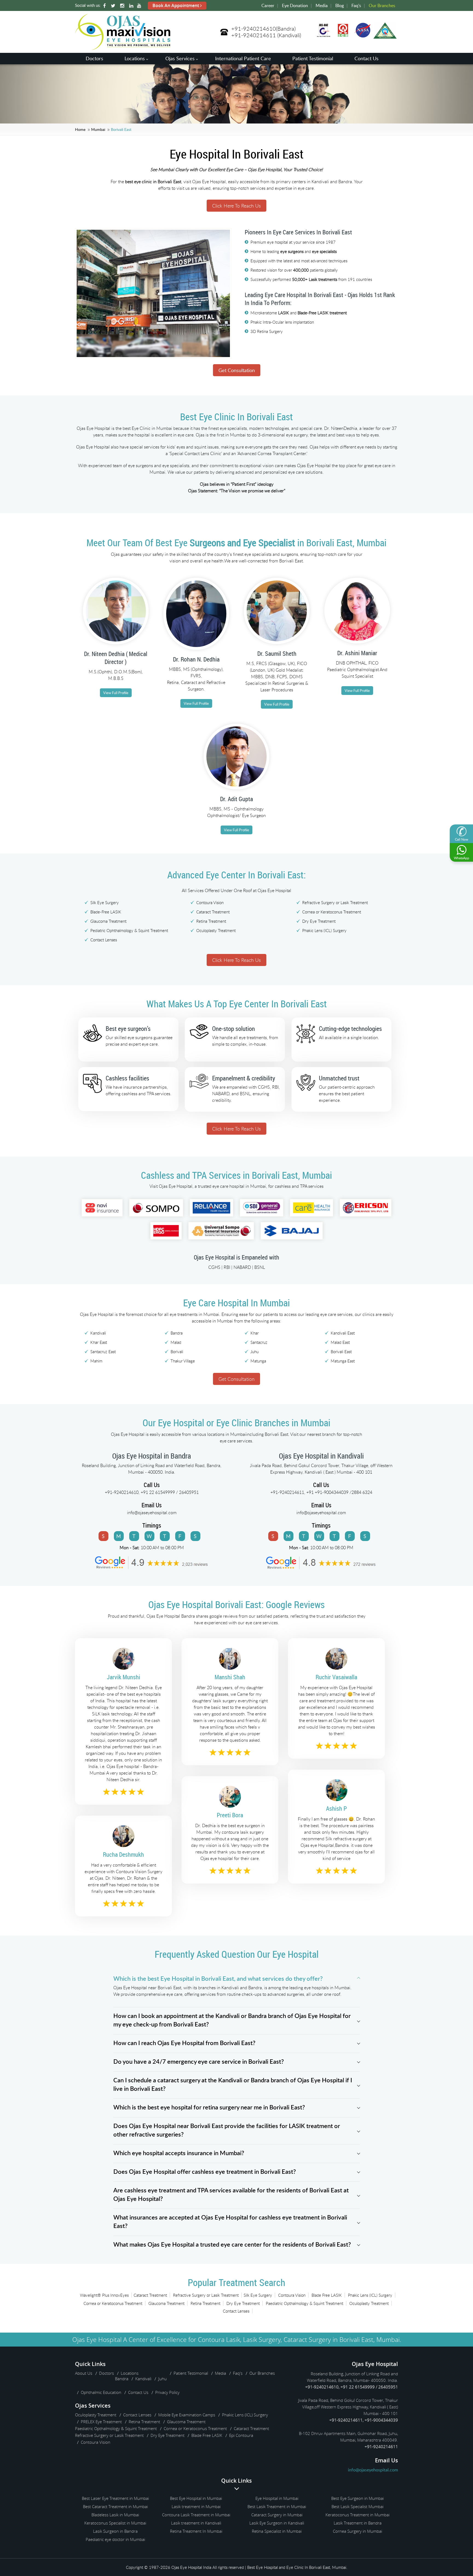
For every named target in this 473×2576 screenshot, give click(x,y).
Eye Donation (295, 5)
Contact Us (367, 58)
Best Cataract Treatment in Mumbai (115, 2506)
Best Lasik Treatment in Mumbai (277, 2506)
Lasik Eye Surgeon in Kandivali (277, 2523)
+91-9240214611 (254, 35)
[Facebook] (105, 6)
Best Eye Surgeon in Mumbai (357, 2498)
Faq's (356, 5)
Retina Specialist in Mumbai (277, 2531)
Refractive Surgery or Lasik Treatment (335, 902)
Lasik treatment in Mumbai (196, 2506)
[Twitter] (114, 6)
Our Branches (382, 5)
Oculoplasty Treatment (216, 930)
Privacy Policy (167, 2392)
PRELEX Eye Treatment (101, 2422)
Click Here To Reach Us (236, 206)
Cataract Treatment (213, 912)
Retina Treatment (211, 921)
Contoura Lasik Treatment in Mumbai (196, 2515)
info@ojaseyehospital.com (152, 1513)
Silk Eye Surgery (105, 902)
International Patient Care (243, 58)
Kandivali (143, 2379)
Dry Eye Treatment (319, 921)
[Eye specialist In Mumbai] (277, 648)
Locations (135, 58)
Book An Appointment (176, 5)
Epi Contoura (241, 2435)
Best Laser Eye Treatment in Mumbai (115, 2498)
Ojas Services (180, 58)
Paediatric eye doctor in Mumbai (115, 2539)
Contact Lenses (104, 940)
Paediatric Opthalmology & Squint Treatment (305, 2303)
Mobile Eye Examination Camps (187, 2415)
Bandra (122, 2379)
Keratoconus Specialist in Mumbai (115, 2523)
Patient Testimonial (313, 58)
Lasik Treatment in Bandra (358, 2523)
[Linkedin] (132, 6)
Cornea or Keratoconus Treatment (332, 912)
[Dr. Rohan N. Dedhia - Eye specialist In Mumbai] (196, 654)
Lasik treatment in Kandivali (196, 2523)
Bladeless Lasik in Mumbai (115, 2515)
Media (322, 5)
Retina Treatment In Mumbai (196, 2531)
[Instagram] (123, 6)
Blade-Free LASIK (106, 912)
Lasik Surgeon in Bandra (115, 2531)
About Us (84, 2373)
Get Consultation (237, 370)
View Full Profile (116, 693)
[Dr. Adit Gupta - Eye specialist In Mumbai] (236, 793)
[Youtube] (140, 6)
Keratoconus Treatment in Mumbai (357, 2515)
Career (268, 5)
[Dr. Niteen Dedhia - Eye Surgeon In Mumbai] (116, 648)
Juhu (162, 2379)
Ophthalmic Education (101, 2392)
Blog (340, 5)
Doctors (94, 58)
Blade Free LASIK (327, 2295)
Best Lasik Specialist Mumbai (357, 2506)
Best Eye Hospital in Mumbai (196, 2498)
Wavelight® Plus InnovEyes (104, 2295)
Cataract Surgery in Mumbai (277, 2515)
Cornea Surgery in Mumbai (357, 2531)
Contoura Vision (210, 902)
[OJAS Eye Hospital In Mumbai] (123, 48)
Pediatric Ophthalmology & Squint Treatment (129, 930)
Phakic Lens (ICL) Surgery (324, 930)
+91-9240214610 (254, 29)
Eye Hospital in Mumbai (277, 2498)
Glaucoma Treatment (108, 921)
